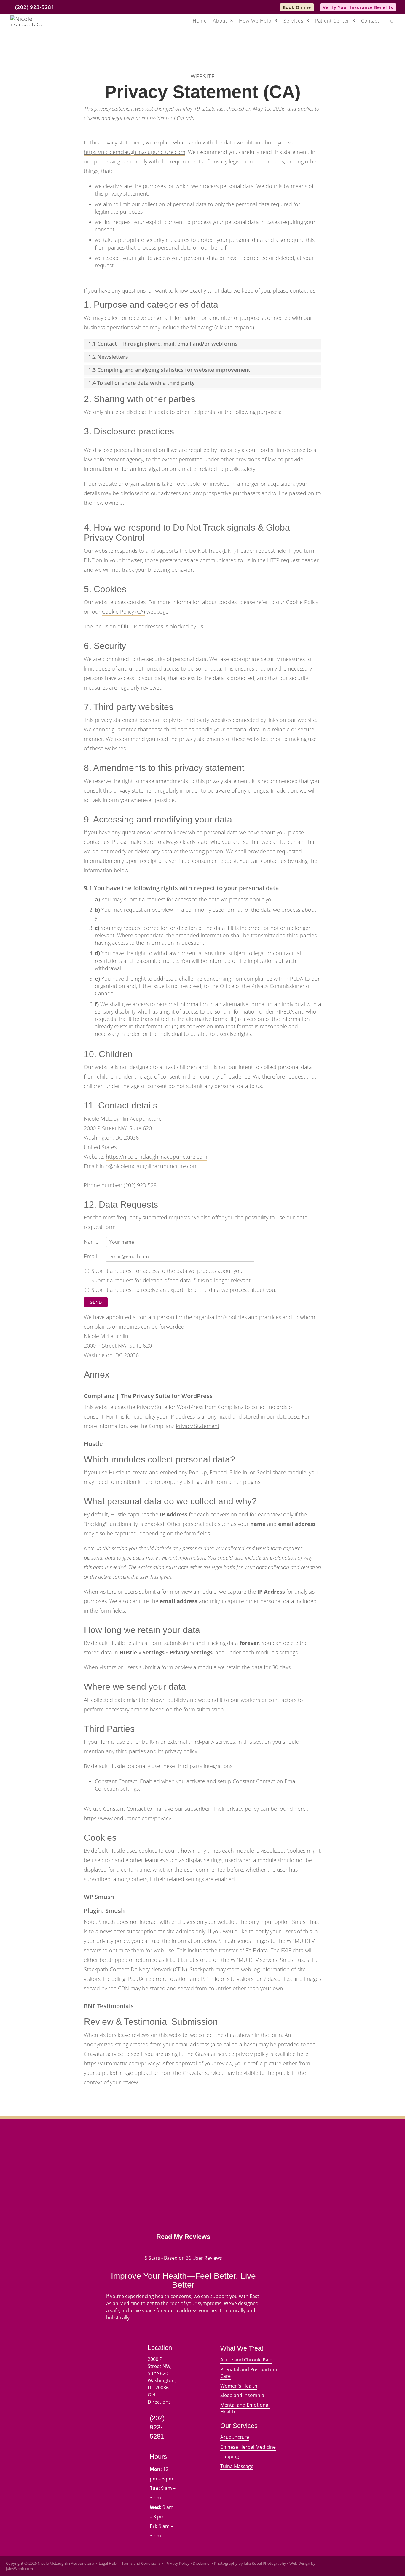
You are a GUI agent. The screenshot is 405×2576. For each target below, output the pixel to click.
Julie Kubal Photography (265, 2563)
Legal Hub (108, 2563)
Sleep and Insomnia (242, 2395)
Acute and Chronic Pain (246, 2360)
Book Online (297, 7)
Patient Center (332, 21)
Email (90, 1256)
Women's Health (239, 2386)
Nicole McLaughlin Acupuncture (66, 2563)
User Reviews (204, 2258)
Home (200, 21)
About (220, 21)
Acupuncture (235, 2437)
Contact (370, 21)
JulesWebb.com (19, 2569)
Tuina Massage (237, 2466)
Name (91, 1242)
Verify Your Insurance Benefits (358, 7)
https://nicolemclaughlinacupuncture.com (135, 152)
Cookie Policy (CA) (123, 612)
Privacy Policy (177, 2563)
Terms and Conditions (141, 2563)
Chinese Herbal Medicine (248, 2447)
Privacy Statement (198, 1426)
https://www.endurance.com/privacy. (128, 1818)
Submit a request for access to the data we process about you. (167, 1271)
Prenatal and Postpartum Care (249, 2373)
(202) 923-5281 (35, 7)
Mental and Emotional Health (245, 2408)
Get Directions (159, 2398)
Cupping (230, 2456)
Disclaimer (202, 2563)
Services (293, 21)
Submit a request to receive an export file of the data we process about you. (183, 1290)
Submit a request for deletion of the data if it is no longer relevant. (171, 1280)
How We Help (255, 21)
